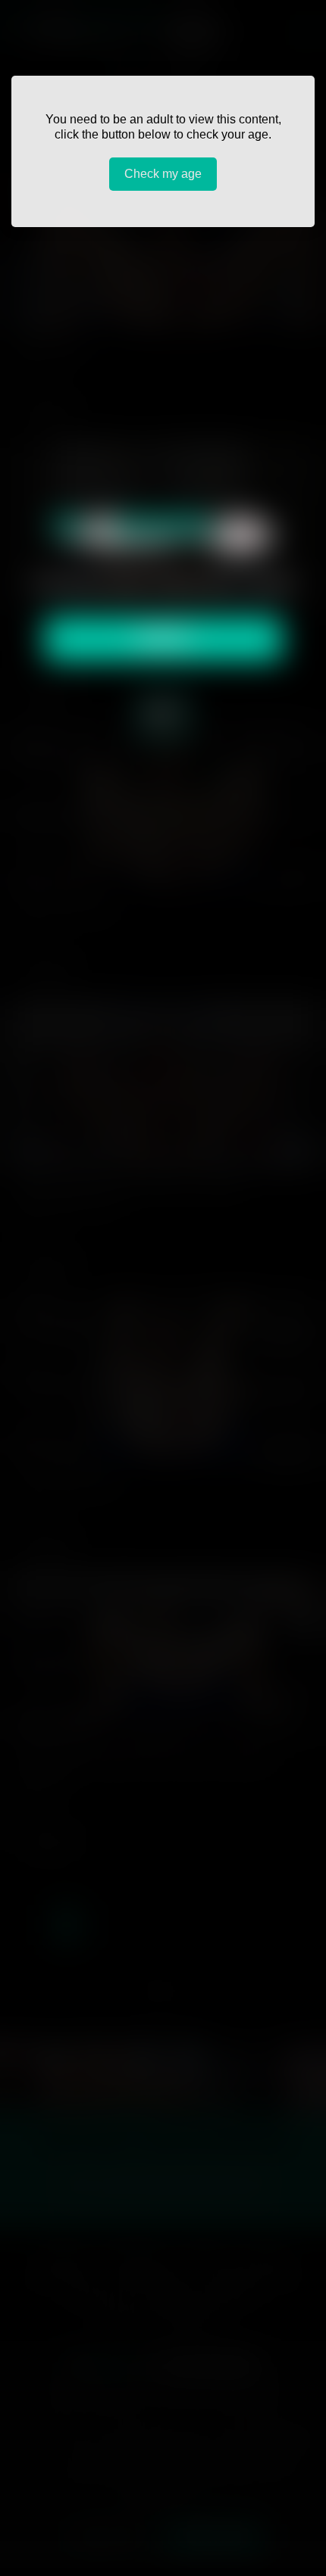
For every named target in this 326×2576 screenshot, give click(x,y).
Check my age (163, 174)
